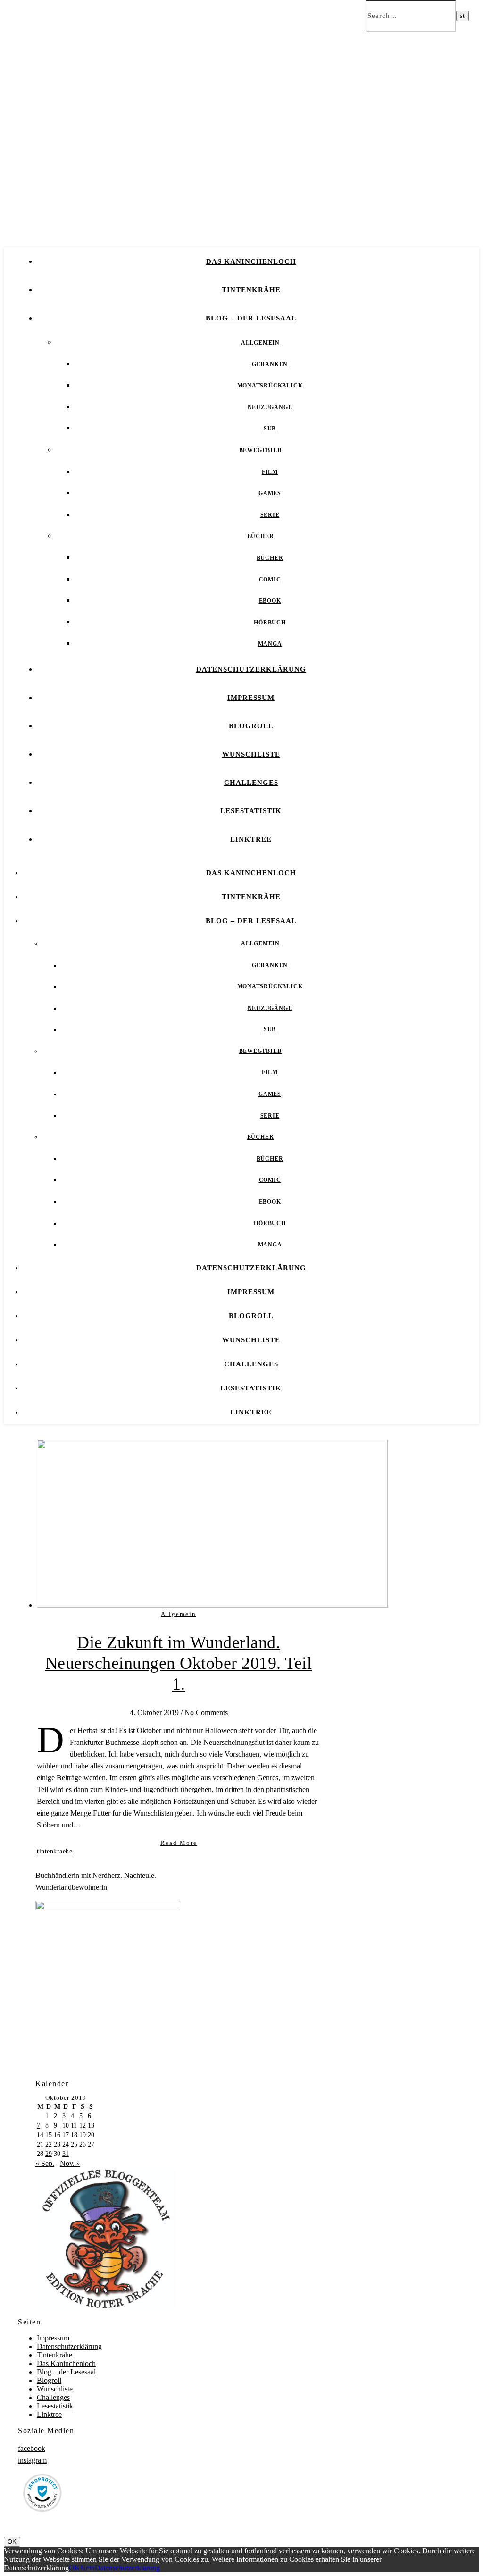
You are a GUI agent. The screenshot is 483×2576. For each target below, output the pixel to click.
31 (66, 2154)
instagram (32, 2460)
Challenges (251, 783)
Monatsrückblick (270, 386)
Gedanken (270, 364)
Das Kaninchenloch (251, 261)
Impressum (251, 698)
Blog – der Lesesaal (251, 318)
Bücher (261, 536)
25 (74, 2144)
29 (49, 2154)
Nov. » (70, 2163)
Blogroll (251, 726)
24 (66, 2144)
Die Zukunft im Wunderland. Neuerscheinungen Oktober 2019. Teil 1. (179, 1663)
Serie (270, 515)
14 (40, 2135)
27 (91, 2144)
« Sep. (45, 2163)
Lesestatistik (251, 811)
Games (270, 493)
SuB (270, 429)
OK (12, 2542)
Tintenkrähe (251, 290)
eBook (270, 601)
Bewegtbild (261, 450)
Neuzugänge (270, 407)
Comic (270, 580)
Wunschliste (251, 754)
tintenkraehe (54, 1851)
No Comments (206, 1713)
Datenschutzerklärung (251, 669)
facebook (32, 2448)
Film (270, 472)
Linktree (251, 839)
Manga (270, 644)
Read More (179, 1843)
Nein (87, 2568)
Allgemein (260, 343)
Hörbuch (270, 623)
